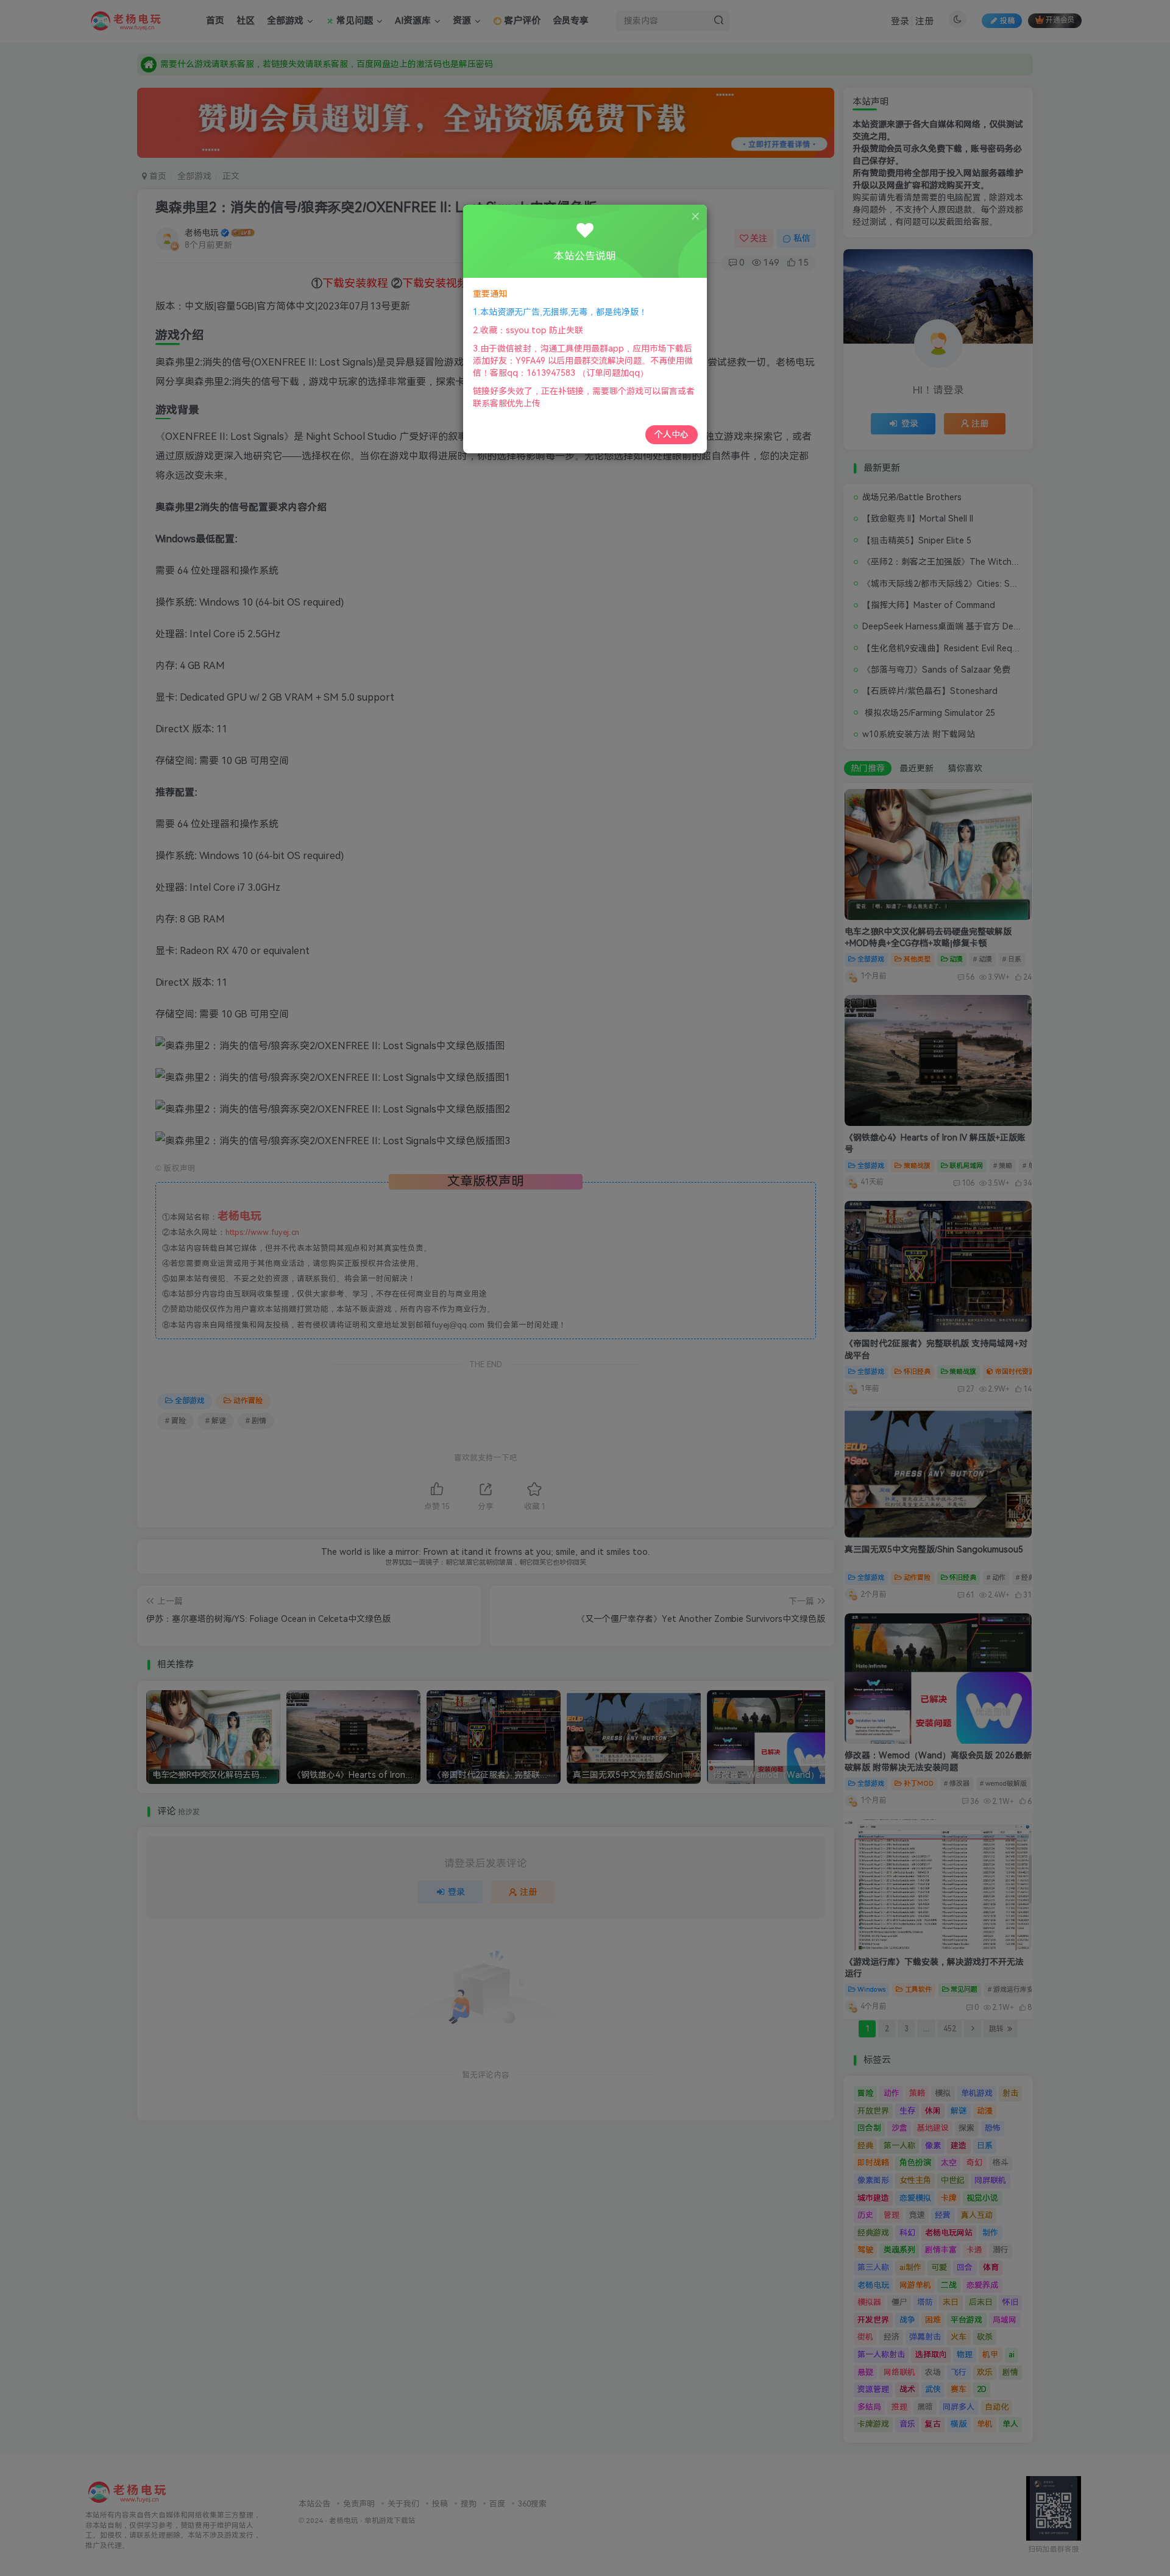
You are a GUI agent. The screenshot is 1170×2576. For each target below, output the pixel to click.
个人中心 (672, 434)
